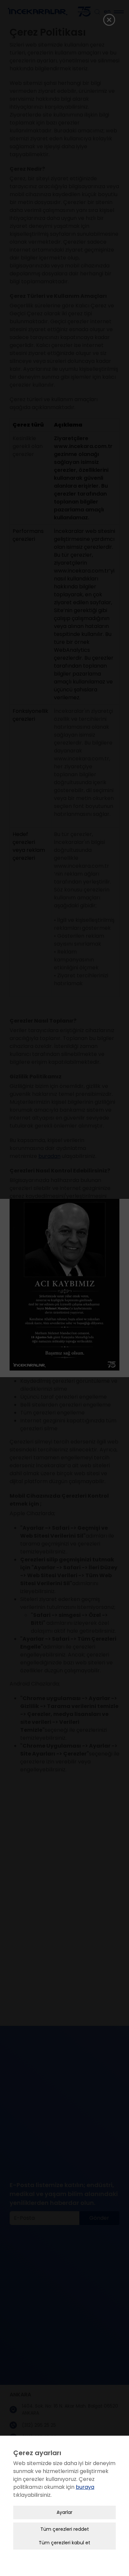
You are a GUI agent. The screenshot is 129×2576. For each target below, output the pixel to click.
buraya (85, 2487)
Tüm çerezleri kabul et (64, 2543)
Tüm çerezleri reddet (65, 2529)
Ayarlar (64, 2512)
